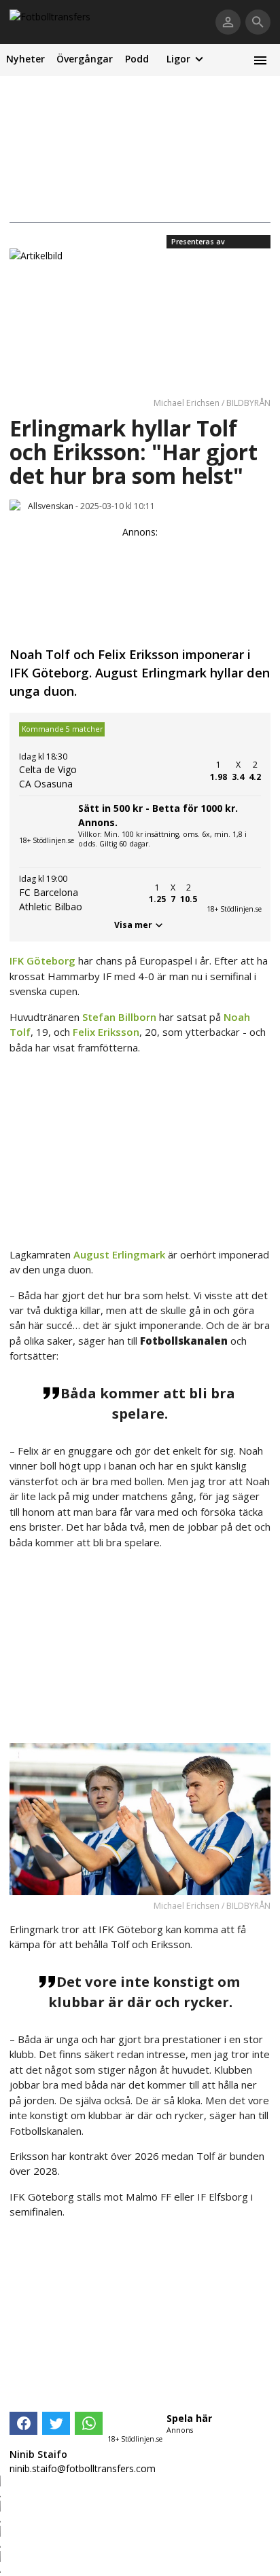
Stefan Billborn (119, 1017)
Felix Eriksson (106, 1032)
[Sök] (258, 22)
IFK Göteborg (42, 960)
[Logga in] (228, 22)
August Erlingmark (119, 1254)
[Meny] (260, 60)
